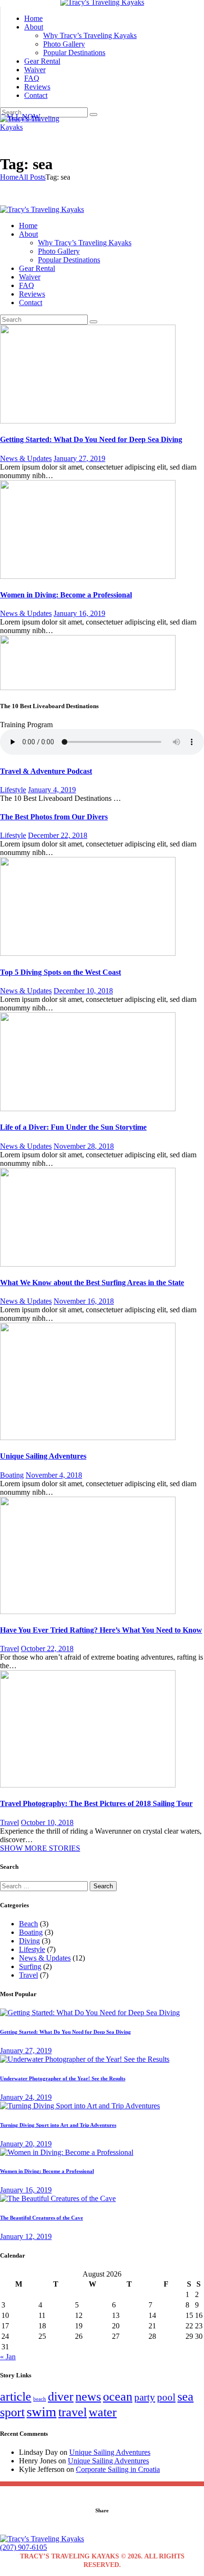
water (103, 2412)
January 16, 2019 (79, 613)
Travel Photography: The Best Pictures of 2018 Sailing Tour (96, 1803)
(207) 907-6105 (23, 2547)
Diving (29, 1941)
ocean (118, 2397)
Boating (12, 1475)
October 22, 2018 (47, 1648)
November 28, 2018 (84, 1146)
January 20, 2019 (26, 2144)
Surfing (30, 1966)
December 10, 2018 (83, 991)
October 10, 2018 (47, 1822)
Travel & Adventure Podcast (46, 771)
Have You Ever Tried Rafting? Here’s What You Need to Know (101, 1630)
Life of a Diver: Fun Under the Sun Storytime (73, 1127)
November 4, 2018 (54, 1475)
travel (73, 2412)
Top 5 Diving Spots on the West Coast (60, 972)
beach (40, 2399)
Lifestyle (13, 790)
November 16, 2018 (84, 1301)
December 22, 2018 (58, 835)
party (145, 2397)
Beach (28, 1924)
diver (61, 2397)
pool (166, 2397)
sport (12, 2412)
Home (9, 177)
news (88, 2397)
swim (42, 2412)
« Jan (8, 2357)
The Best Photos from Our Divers (54, 817)
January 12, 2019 (26, 2236)
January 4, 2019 (52, 790)
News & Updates (26, 458)
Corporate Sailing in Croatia (118, 2469)
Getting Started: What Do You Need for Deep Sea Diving (91, 439)
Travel (9, 1648)
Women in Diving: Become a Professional (66, 595)
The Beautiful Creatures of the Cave (42, 2218)
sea (185, 2397)
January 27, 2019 (79, 458)
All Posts (32, 177)
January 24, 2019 (26, 2097)
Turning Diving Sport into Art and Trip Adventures (58, 2125)
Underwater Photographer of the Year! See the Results (63, 2078)
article (16, 2397)
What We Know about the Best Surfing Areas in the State (92, 1283)
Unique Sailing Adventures (43, 1456)
